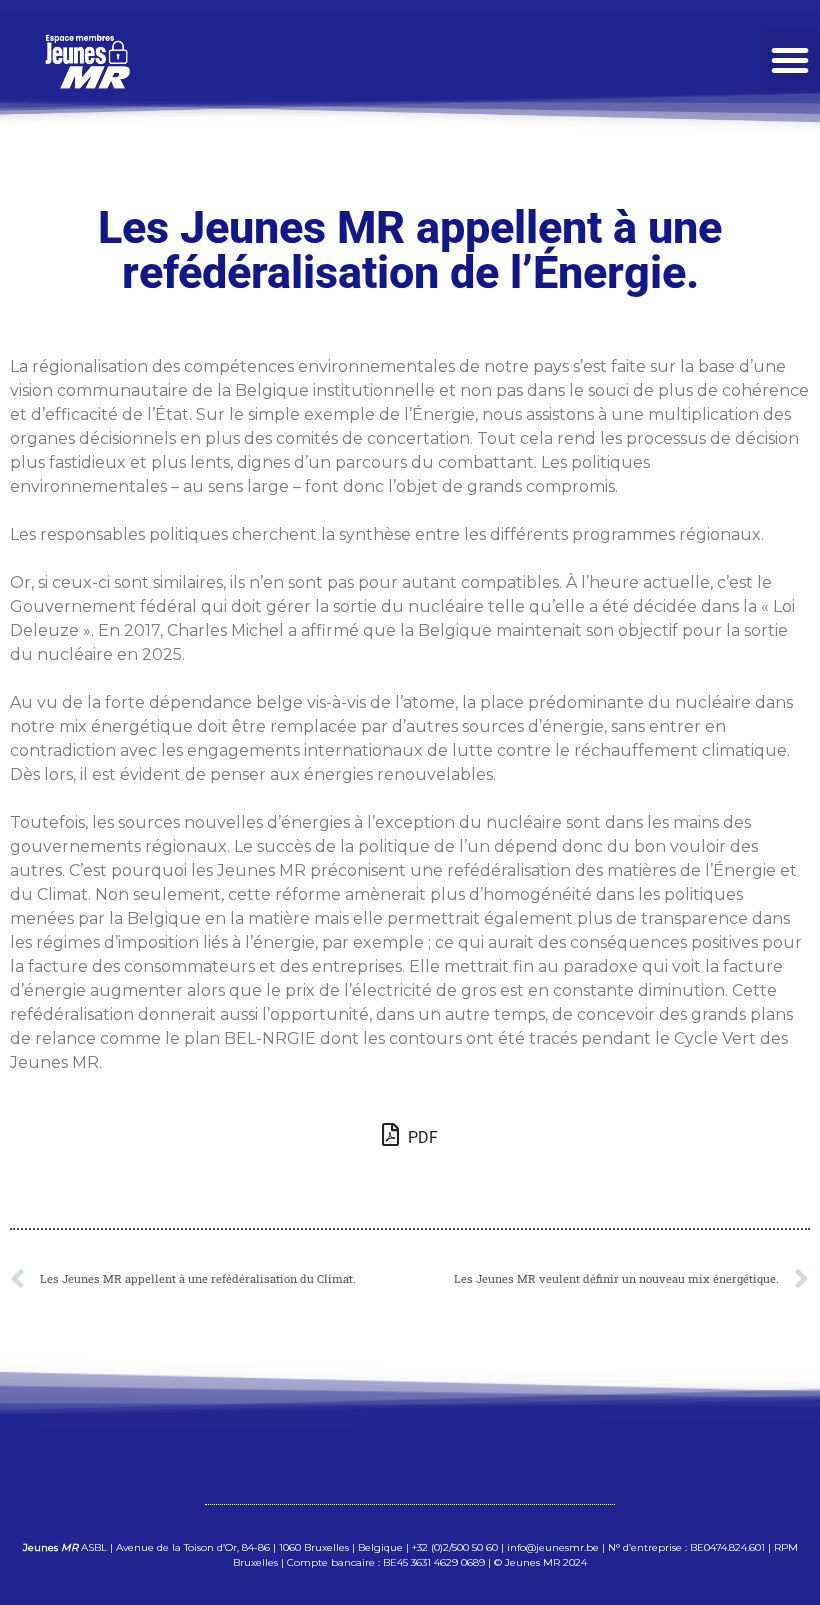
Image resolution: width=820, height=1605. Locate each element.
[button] (790, 60)
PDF (421, 1137)
